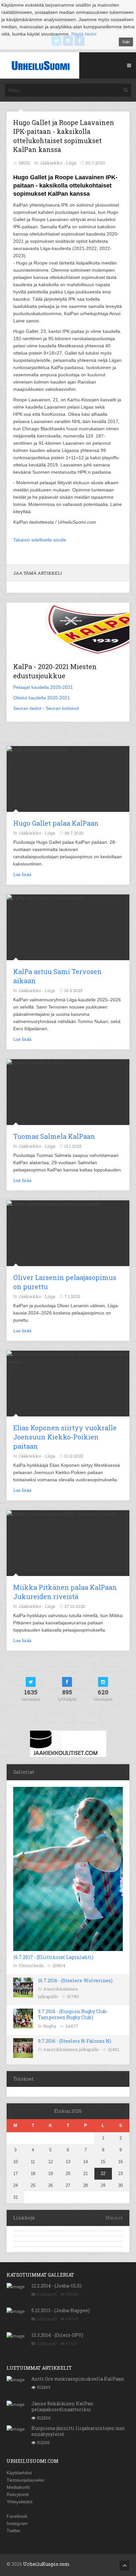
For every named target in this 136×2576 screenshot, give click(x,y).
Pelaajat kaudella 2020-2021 (43, 687)
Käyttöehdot (19, 2473)
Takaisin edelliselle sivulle (40, 540)
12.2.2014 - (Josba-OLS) (56, 2286)
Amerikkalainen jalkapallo (71, 2049)
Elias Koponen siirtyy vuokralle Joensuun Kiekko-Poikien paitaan (65, 1437)
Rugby (50, 2026)
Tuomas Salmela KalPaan (54, 1136)
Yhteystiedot (19, 2502)
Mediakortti (18, 2487)
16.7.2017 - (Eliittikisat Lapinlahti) (53, 1957)
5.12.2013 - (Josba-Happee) (61, 2310)
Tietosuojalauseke (25, 2480)
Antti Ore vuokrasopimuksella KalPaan (78, 2379)
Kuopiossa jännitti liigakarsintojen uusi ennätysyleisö (78, 2431)
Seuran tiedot (27, 708)
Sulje (126, 42)
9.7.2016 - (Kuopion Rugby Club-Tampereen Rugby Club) (73, 2014)
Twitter (14, 2531)
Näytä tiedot (84, 34)
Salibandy (47, 2294)
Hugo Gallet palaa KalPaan (56, 823)
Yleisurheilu (31, 1965)
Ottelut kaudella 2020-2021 (42, 698)
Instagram (17, 2523)
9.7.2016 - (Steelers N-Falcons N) (75, 2041)
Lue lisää (22, 874)
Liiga (71, 163)
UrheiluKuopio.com (46, 2564)
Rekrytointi (18, 2494)
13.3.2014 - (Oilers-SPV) (57, 2335)
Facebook (17, 2516)
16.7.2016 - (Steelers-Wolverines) (75, 1980)
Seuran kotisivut (62, 708)
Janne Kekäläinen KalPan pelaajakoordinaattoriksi (62, 2406)
